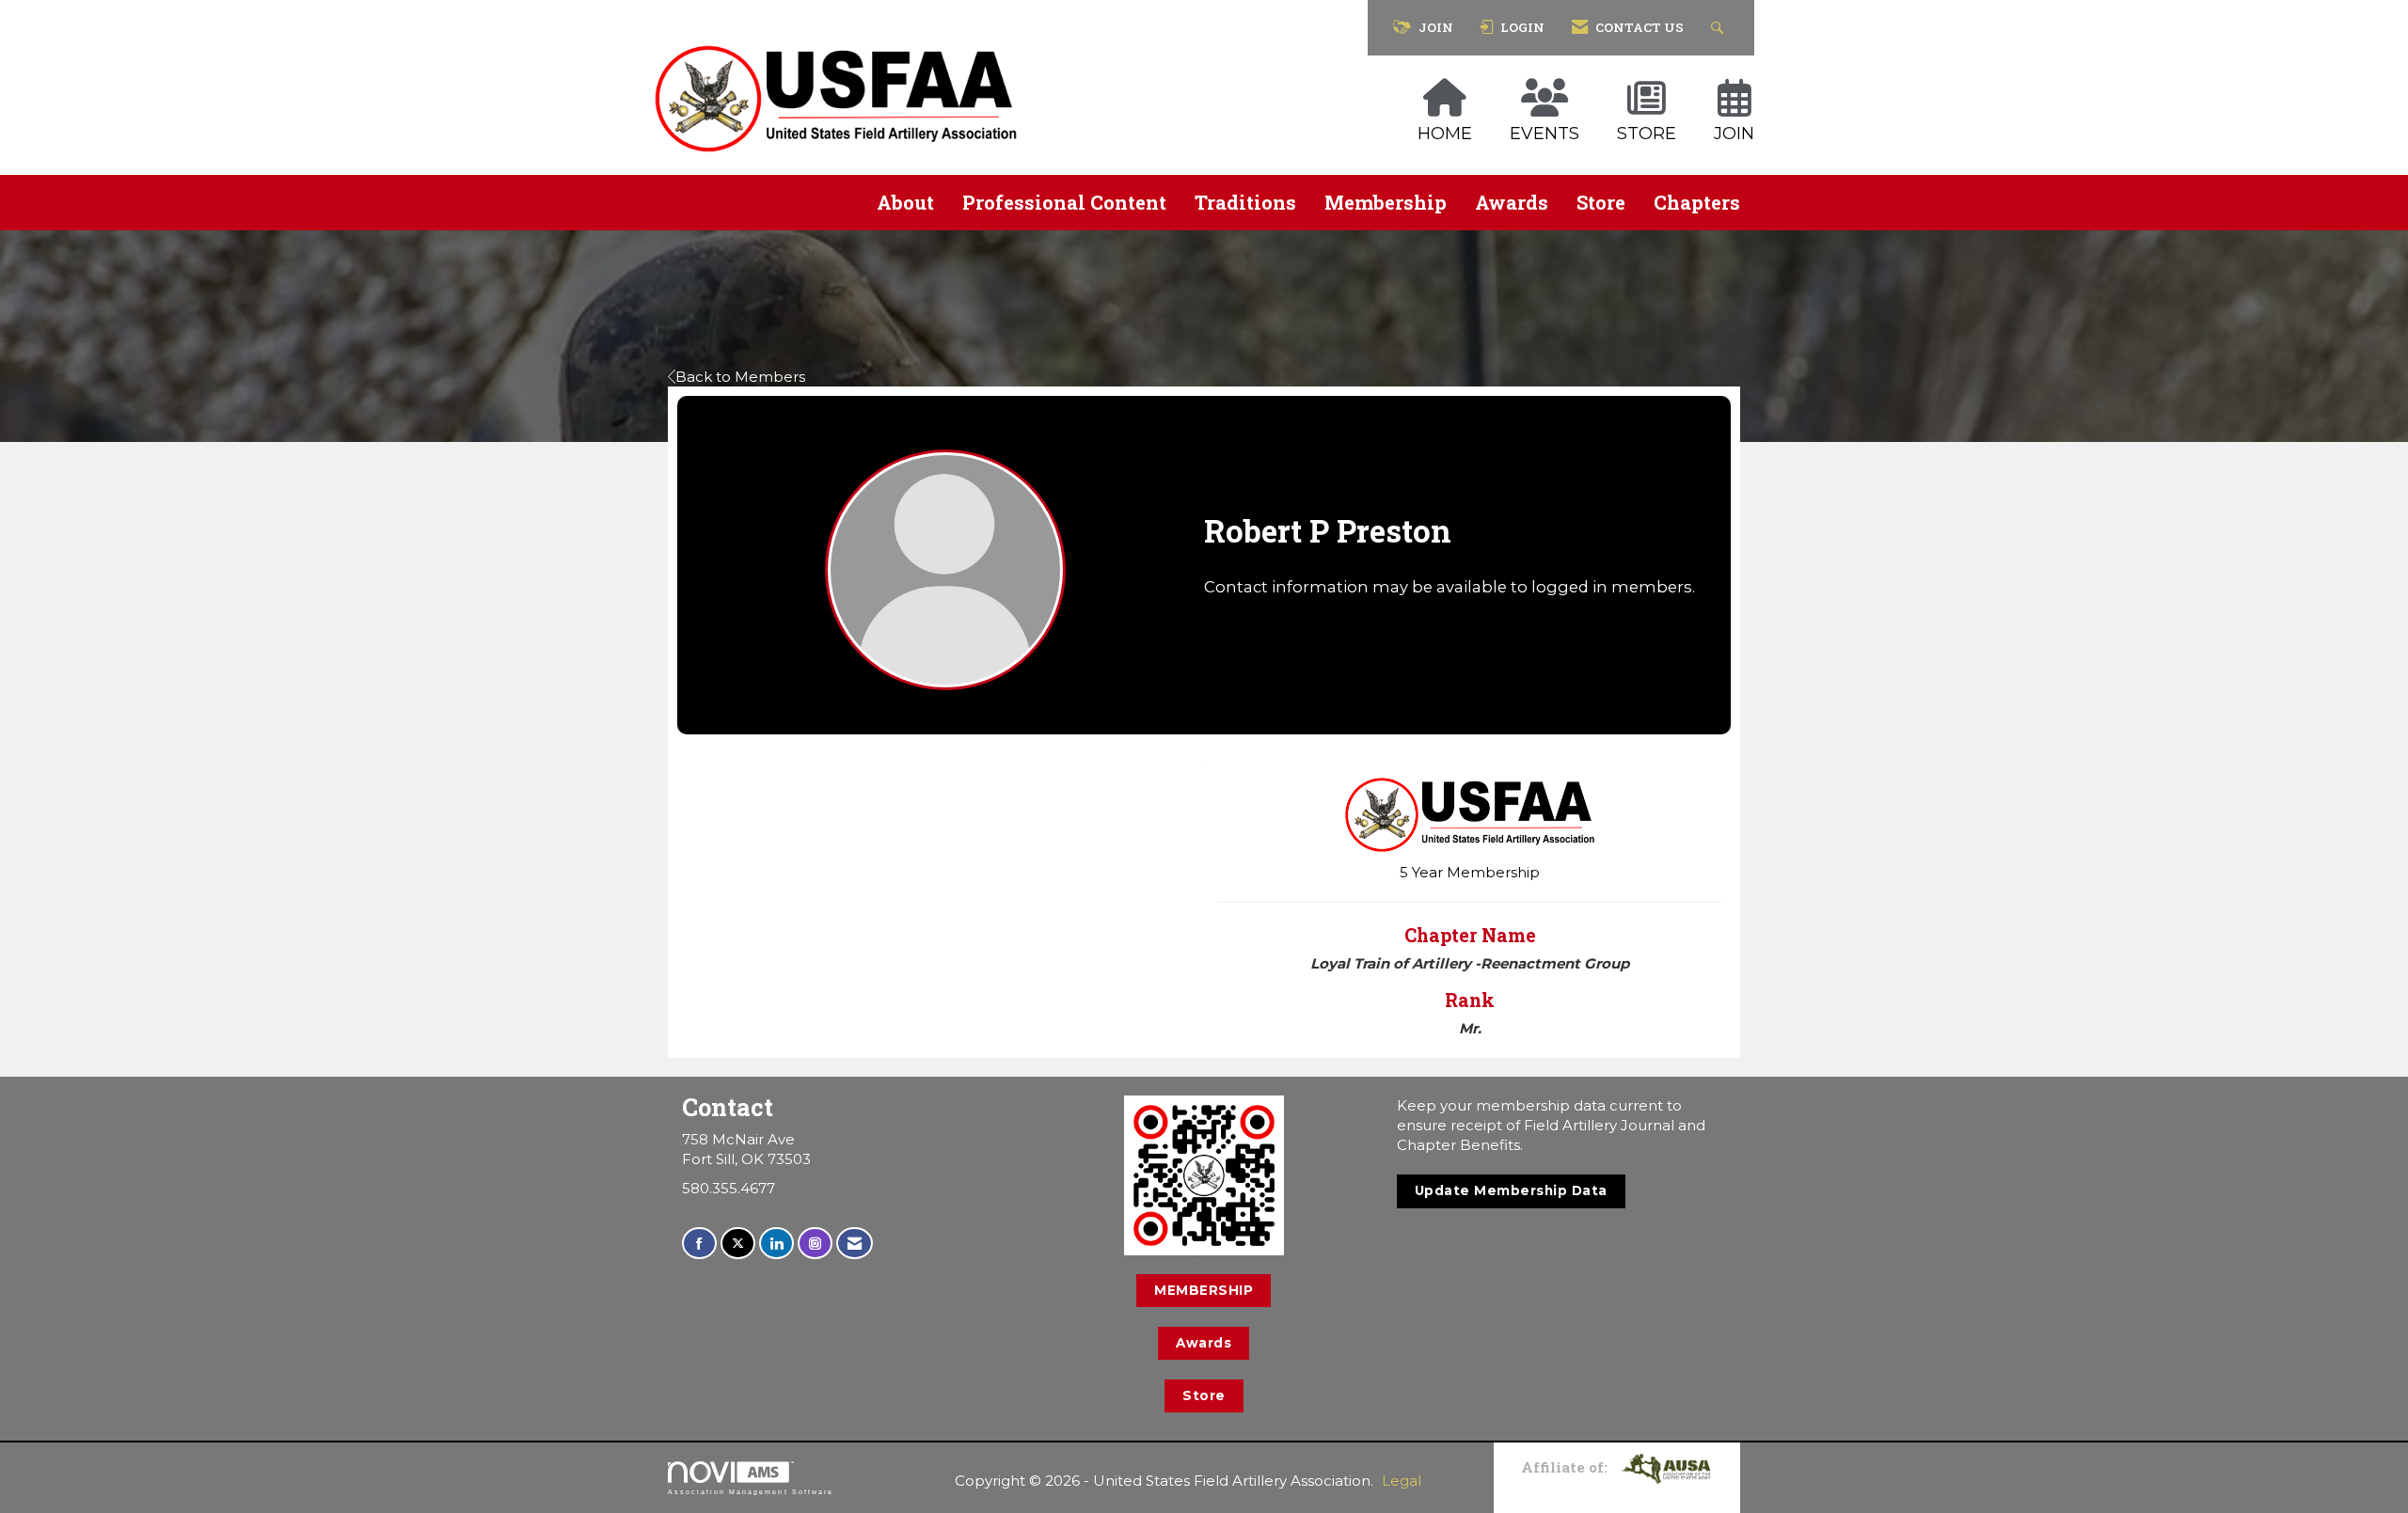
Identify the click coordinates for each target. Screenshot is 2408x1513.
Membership (1386, 202)
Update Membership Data (1511, 1190)
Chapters (1697, 202)
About (905, 202)
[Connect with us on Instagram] (815, 1244)
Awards (1512, 202)
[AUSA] (1666, 1467)
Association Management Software (751, 1492)
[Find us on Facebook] (699, 1244)
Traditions (1245, 202)
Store (1601, 202)
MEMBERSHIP (1204, 1290)
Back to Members (740, 377)
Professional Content (1064, 202)
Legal (1402, 1481)
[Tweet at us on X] (738, 1244)
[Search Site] (1720, 28)
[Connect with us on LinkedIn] (776, 1244)
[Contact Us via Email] (855, 1244)
